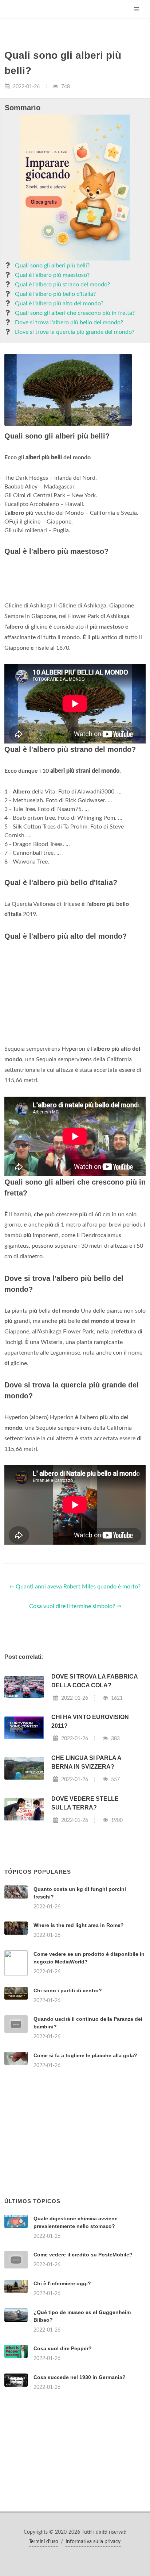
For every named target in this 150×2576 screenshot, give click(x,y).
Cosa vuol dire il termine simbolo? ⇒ (75, 1606)
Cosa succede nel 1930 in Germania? (80, 2377)
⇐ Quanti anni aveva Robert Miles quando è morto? (75, 1587)
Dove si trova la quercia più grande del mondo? (75, 332)
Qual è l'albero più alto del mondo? (59, 304)
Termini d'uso (44, 2542)
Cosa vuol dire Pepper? (63, 2348)
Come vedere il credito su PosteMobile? (83, 2255)
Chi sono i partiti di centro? (68, 1990)
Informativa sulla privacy (93, 2542)
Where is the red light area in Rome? (79, 1925)
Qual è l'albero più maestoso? (52, 275)
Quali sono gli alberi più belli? (52, 266)
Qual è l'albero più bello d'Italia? (55, 294)
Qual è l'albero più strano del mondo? (62, 285)
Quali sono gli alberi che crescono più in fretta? (75, 313)
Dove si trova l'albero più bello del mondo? (69, 323)
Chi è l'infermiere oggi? (62, 2283)
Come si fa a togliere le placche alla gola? (85, 2055)
